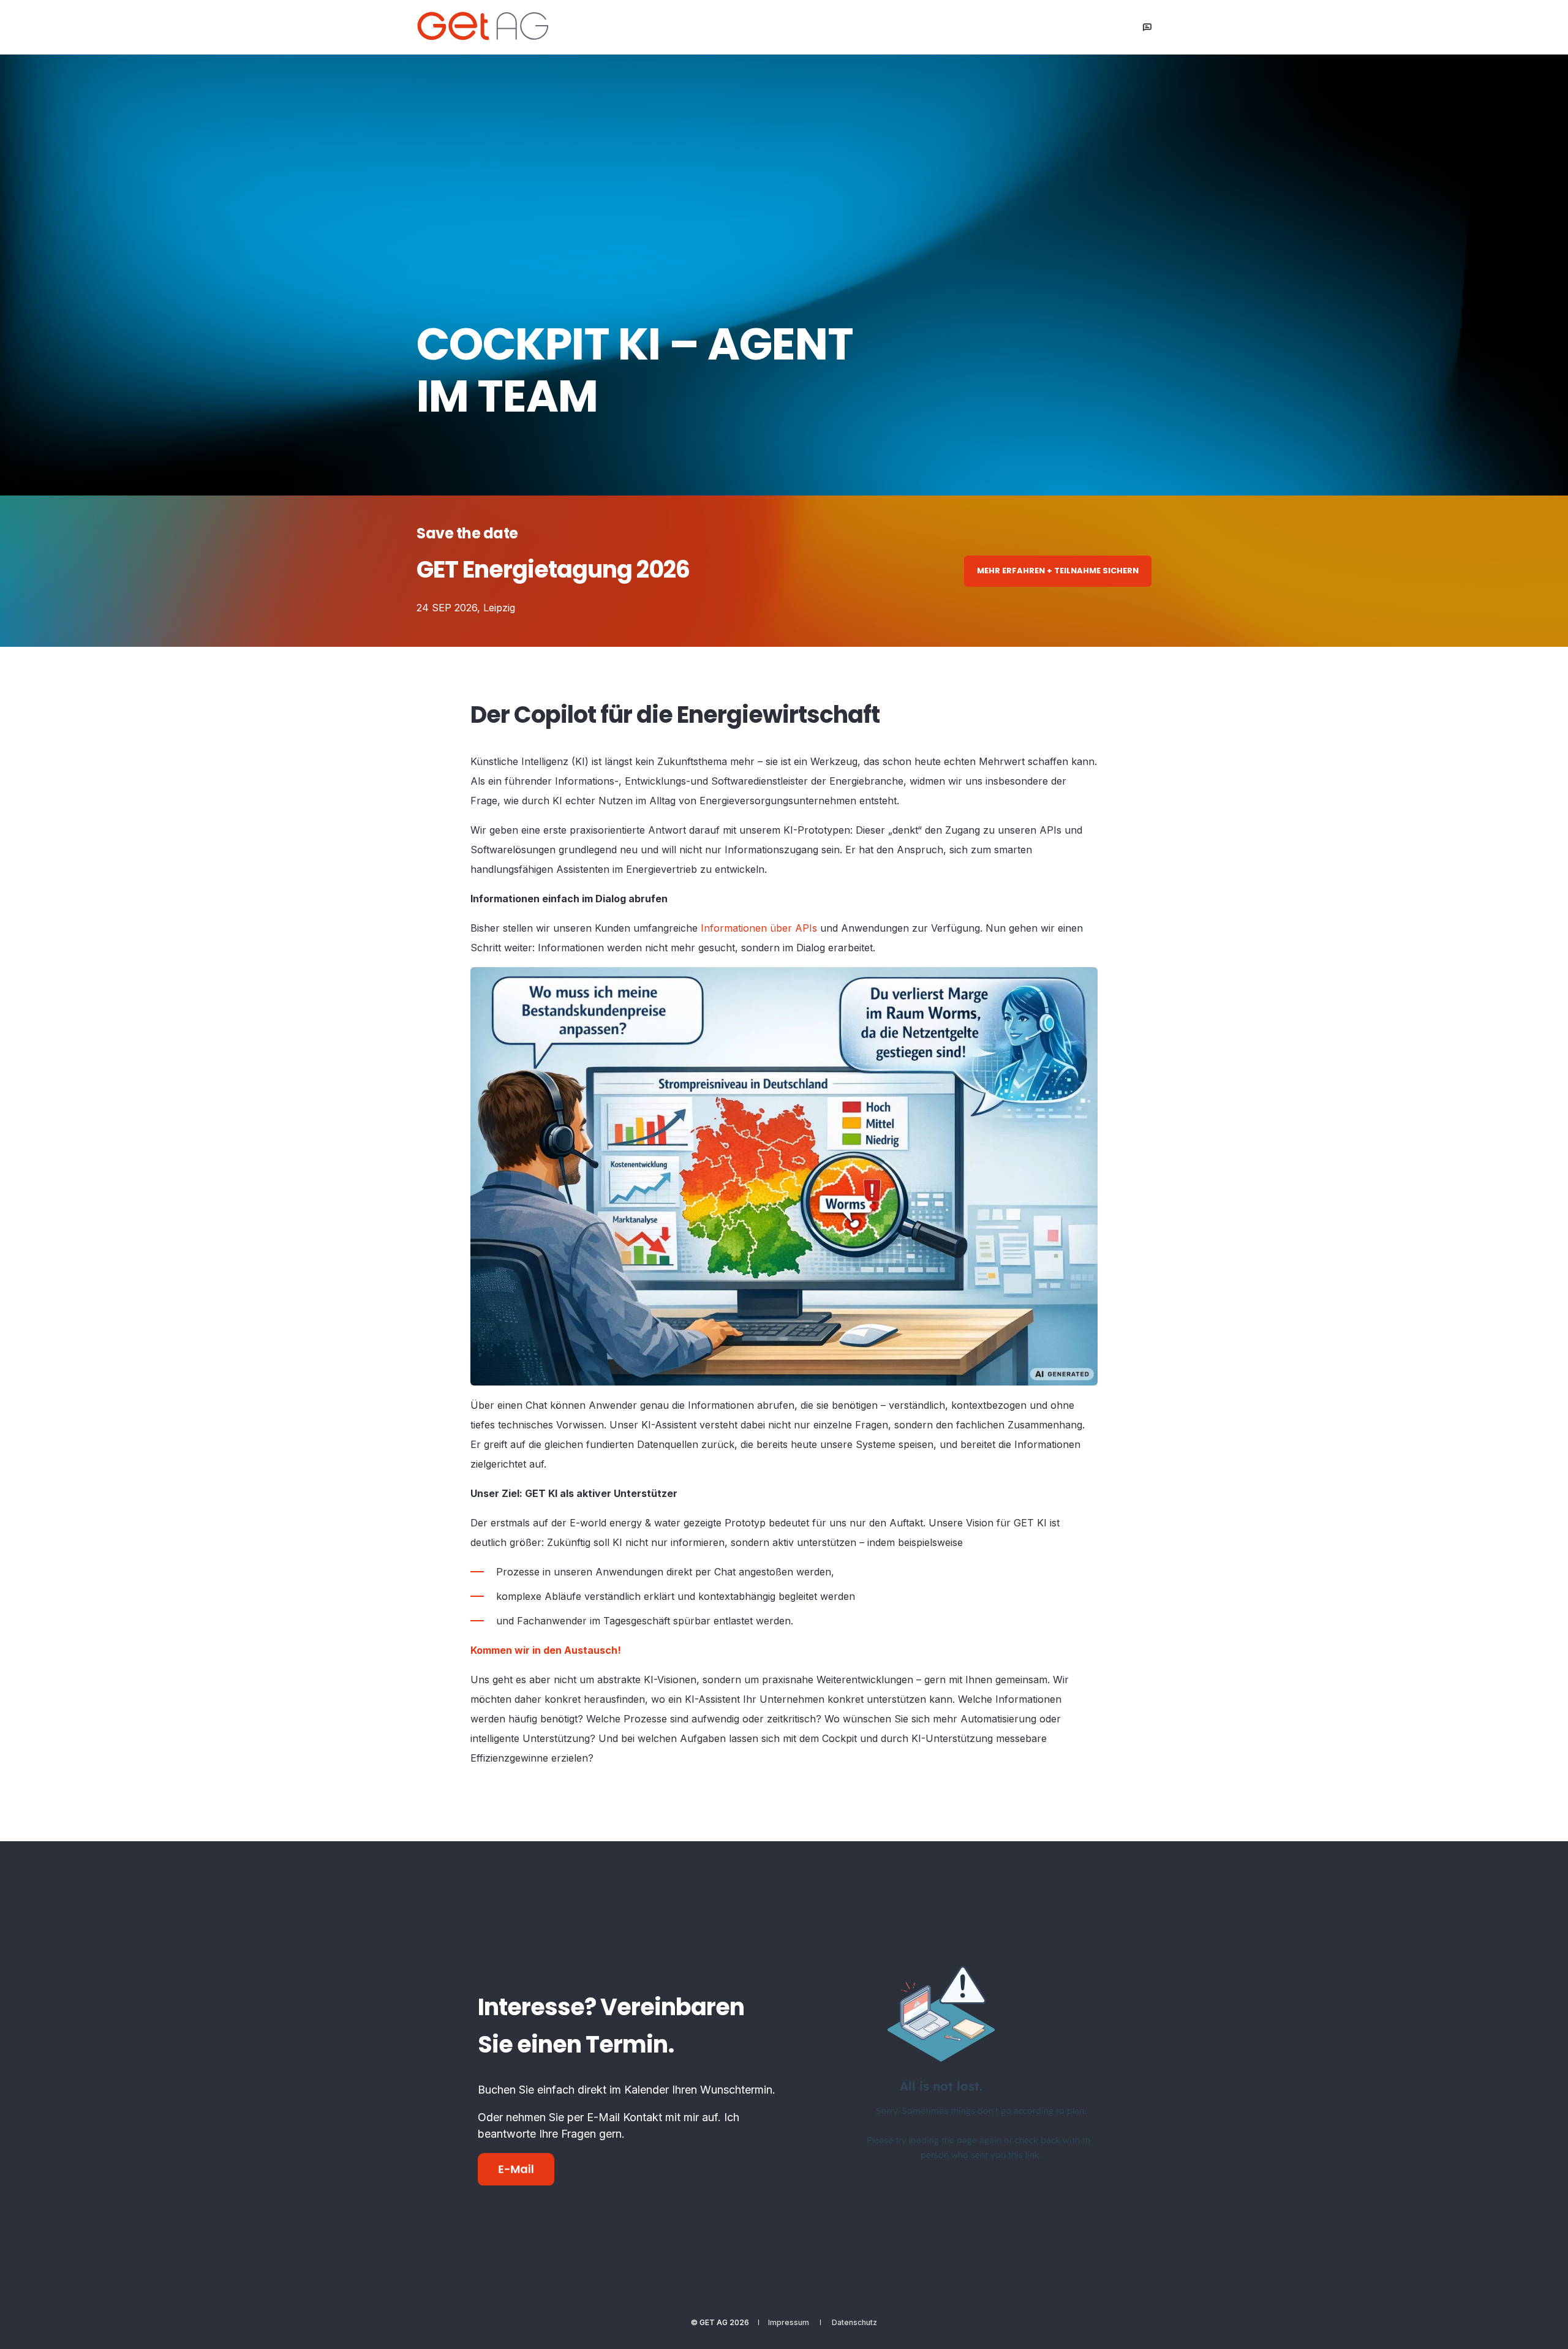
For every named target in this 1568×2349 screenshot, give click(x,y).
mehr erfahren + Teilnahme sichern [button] (1058, 571)
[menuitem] (789, 2323)
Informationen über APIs (759, 928)
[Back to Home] (490, 26)
